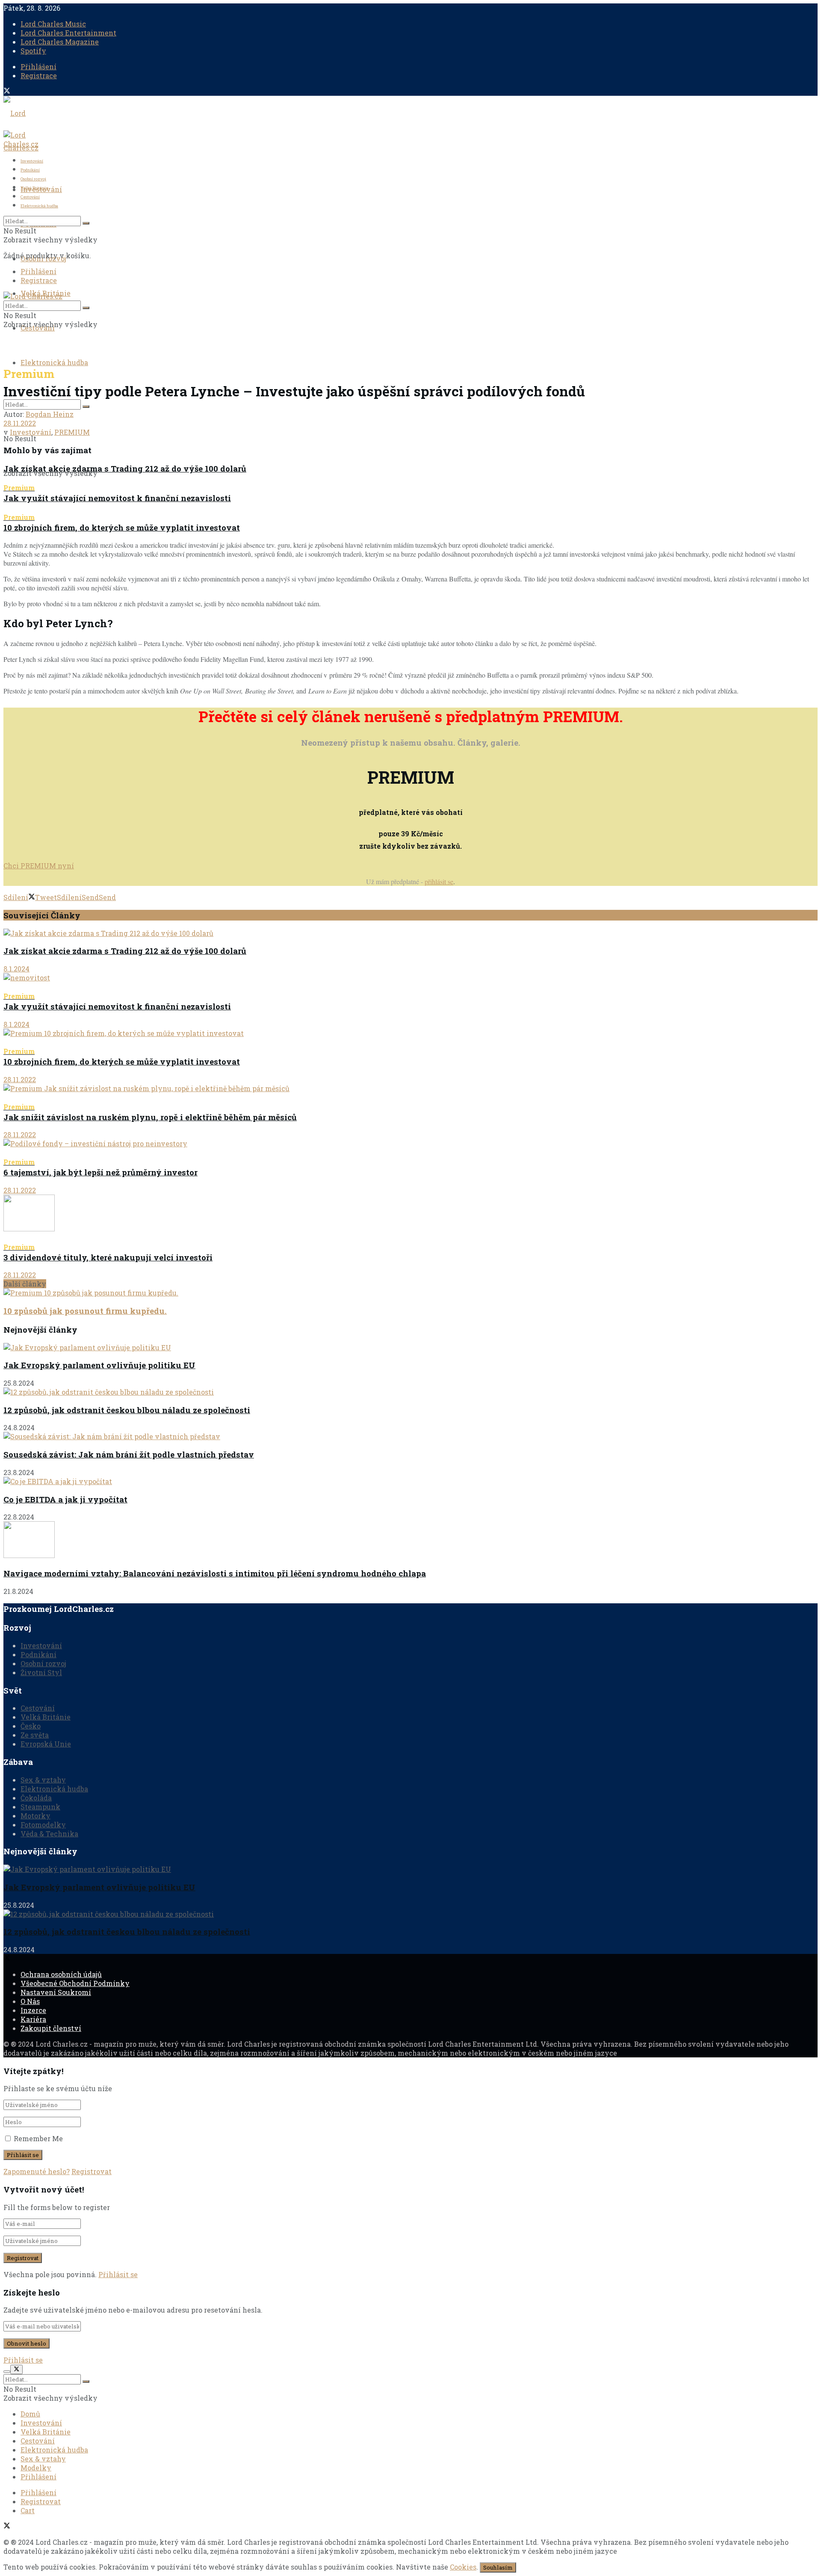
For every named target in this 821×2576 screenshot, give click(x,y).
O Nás (30, 2001)
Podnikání (30, 170)
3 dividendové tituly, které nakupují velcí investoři (108, 1253)
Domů (30, 2414)
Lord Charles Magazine (60, 42)
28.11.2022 (20, 423)
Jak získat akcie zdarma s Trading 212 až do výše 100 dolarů (125, 468)
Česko (31, 1726)
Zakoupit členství (51, 2028)
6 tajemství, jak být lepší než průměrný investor (100, 1168)
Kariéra (33, 2019)
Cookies (463, 2567)
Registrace (39, 75)
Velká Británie (34, 188)
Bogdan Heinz (50, 414)
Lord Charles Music (53, 24)
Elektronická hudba (54, 362)
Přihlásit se (118, 2274)
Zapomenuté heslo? (37, 2171)
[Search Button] (86, 407)
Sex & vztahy (43, 1780)
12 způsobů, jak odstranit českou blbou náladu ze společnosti (127, 1410)
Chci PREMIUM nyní (39, 866)
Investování (32, 161)
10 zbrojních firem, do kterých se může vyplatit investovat (122, 523)
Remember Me (38, 2138)
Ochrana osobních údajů (61, 1974)
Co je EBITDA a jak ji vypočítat (65, 1499)
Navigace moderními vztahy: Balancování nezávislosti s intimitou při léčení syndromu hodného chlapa (215, 1573)
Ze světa (35, 1735)
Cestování (30, 197)
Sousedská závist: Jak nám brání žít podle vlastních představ (129, 1454)
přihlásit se (439, 881)
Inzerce (33, 2010)
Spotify (33, 51)
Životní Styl (41, 1672)
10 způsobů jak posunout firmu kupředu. (85, 1311)
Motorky (35, 1816)
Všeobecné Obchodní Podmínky (75, 1983)
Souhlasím (498, 2567)
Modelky (36, 2468)
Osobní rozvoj (33, 179)
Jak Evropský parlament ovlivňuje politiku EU (99, 1365)
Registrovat (92, 2171)
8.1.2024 (16, 969)
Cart (28, 2510)
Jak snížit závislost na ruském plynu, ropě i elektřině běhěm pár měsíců (150, 1112)
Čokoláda (36, 1798)
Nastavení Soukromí (56, 1992)
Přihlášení (38, 66)
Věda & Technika (49, 1834)
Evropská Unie (46, 1744)
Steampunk (40, 1807)
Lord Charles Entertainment (68, 33)
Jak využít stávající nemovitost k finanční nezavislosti (117, 493)
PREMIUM (72, 432)
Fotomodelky (43, 1825)
